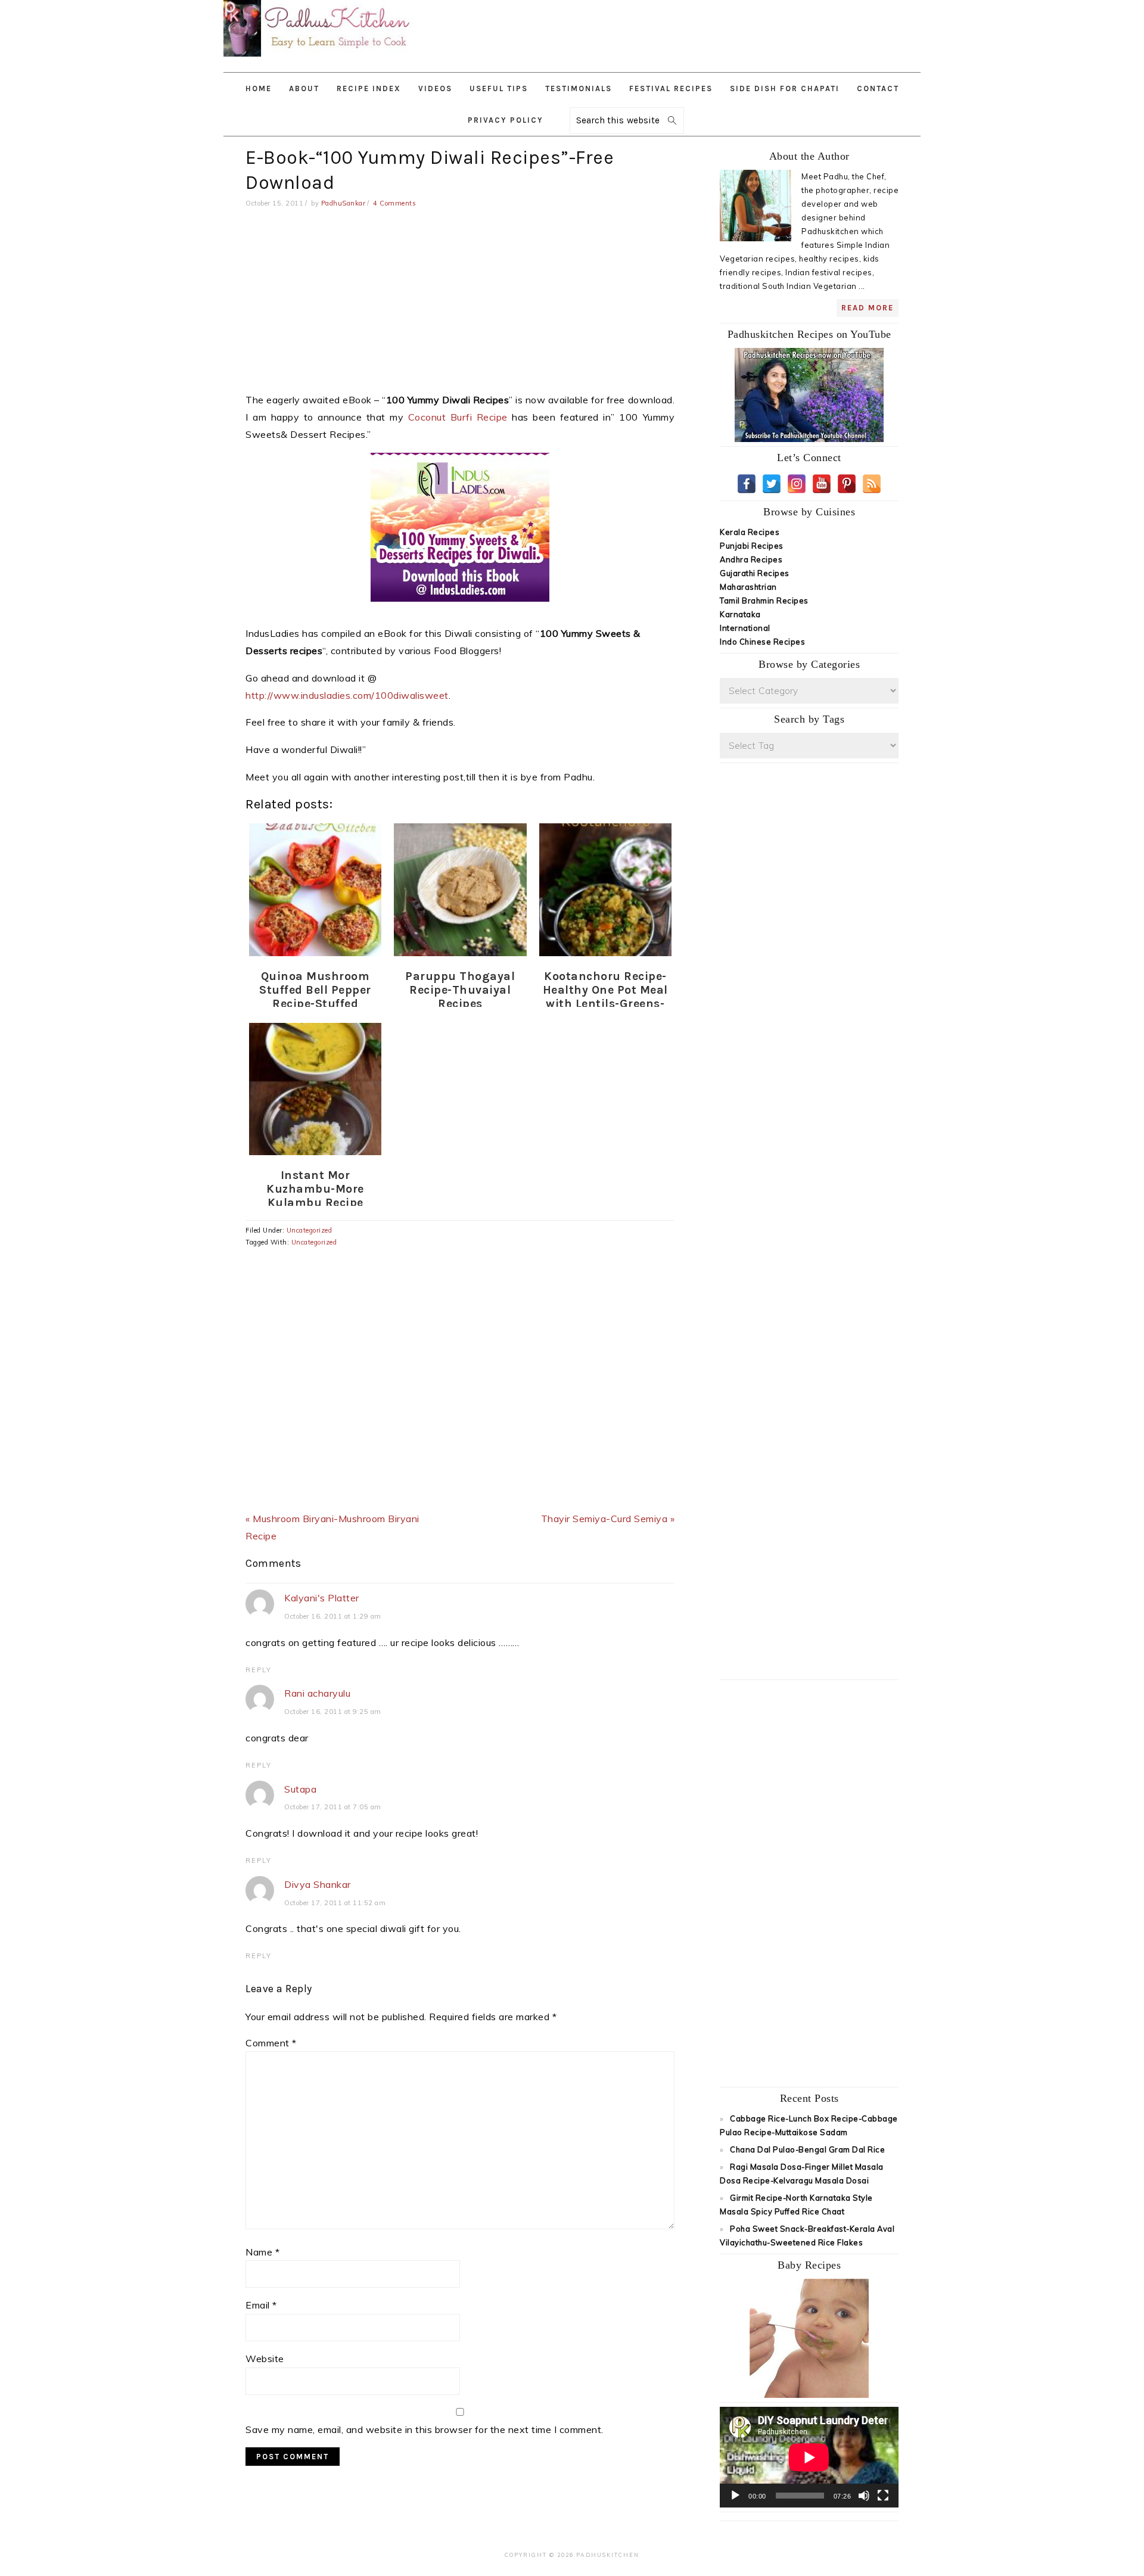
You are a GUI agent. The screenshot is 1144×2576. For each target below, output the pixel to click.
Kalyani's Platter (322, 1598)
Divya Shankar (318, 1884)
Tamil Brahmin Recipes (764, 601)
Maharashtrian (748, 587)
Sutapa (300, 1789)
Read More (868, 308)
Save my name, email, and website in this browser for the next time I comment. (425, 2429)
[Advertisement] (714, 30)
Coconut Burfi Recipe (456, 417)
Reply (259, 1670)
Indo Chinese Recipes (762, 642)
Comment (271, 2043)
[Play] (735, 2496)
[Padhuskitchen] (319, 59)
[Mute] (864, 2496)
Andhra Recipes (751, 559)
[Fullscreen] (883, 2496)
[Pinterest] (847, 484)
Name (262, 2252)
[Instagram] (797, 484)
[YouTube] (822, 484)
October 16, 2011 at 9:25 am (333, 1712)
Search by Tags (809, 719)
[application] (809, 2457)
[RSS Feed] (872, 484)
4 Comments (394, 203)
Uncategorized (310, 1230)
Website (265, 2359)
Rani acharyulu (317, 1693)
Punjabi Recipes (752, 546)
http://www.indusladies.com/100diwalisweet (347, 695)
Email (261, 2305)
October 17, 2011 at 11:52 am (335, 1903)
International (745, 628)
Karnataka (740, 614)
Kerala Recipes (750, 532)
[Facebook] (747, 484)
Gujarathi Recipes (755, 573)
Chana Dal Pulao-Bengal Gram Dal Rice (807, 2149)
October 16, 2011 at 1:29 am (333, 1616)
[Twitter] (772, 484)
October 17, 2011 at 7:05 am (333, 1807)
